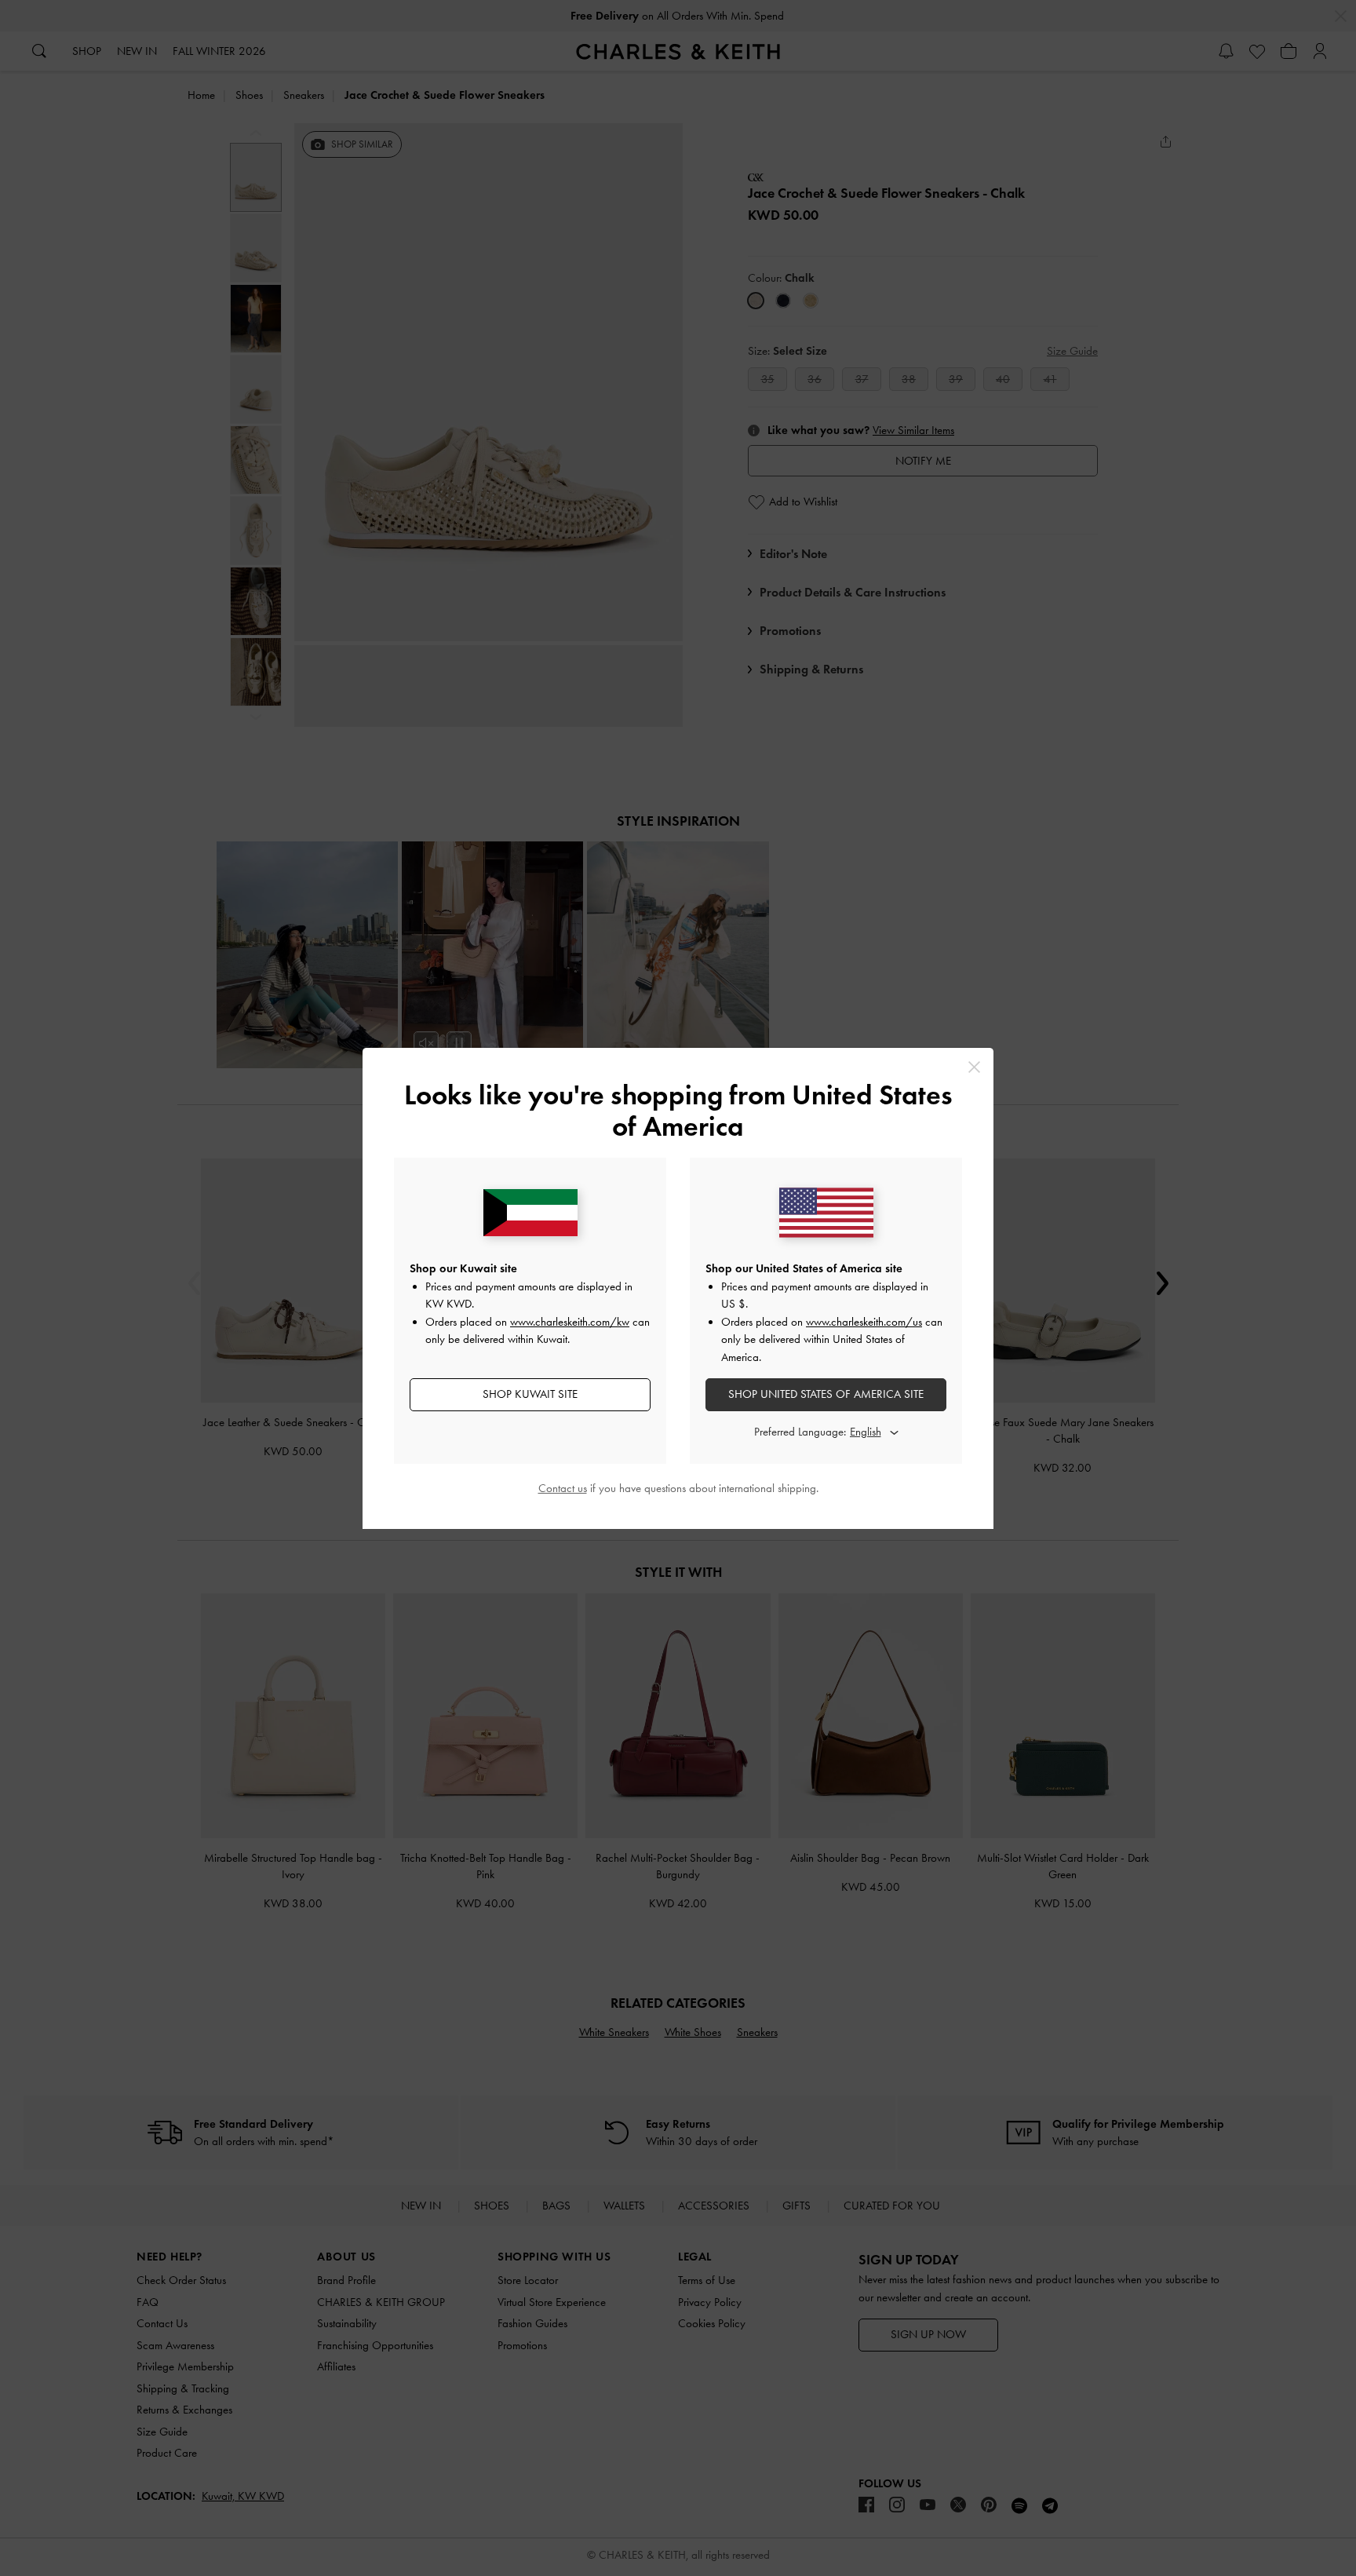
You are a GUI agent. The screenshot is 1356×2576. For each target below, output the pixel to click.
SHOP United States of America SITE (826, 1394)
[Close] (974, 1067)
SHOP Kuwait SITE (530, 1394)
